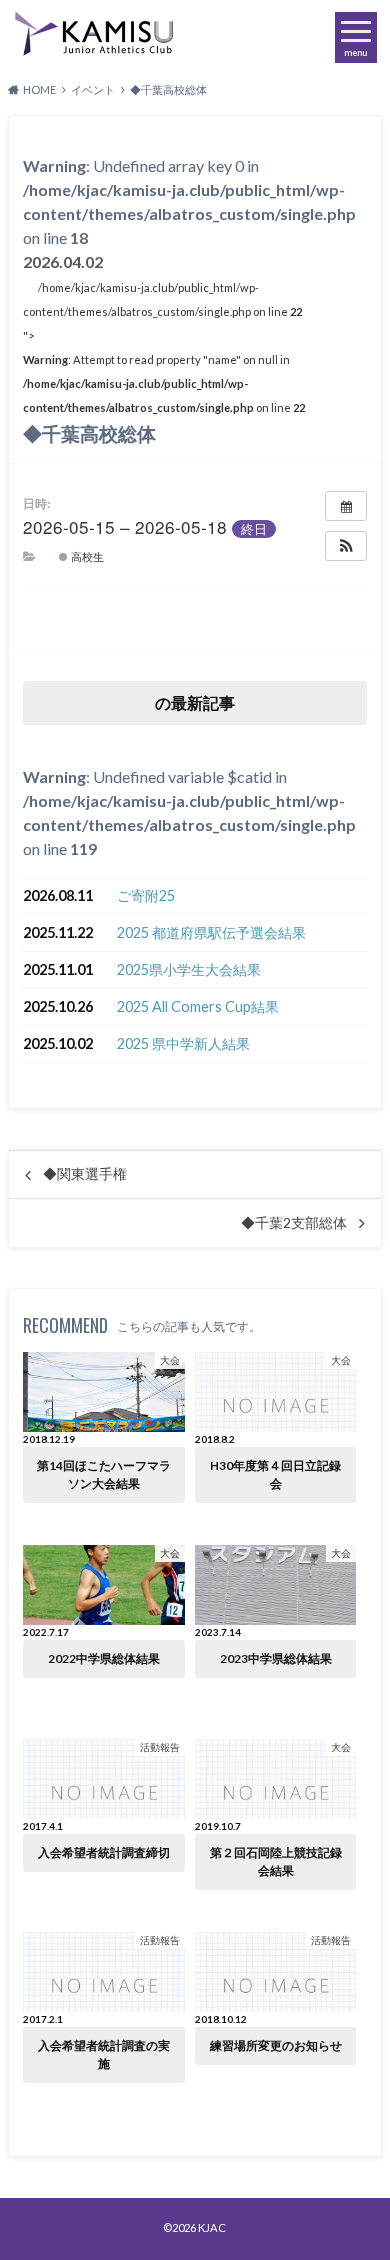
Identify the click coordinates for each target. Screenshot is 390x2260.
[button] (346, 546)
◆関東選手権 (85, 1174)
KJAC (212, 2227)
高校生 (86, 556)
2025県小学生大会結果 (189, 969)
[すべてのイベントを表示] (346, 506)
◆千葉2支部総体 (294, 1223)
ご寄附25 (146, 895)
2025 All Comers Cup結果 (198, 1006)
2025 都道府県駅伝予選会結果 (211, 932)
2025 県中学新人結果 (183, 1043)
